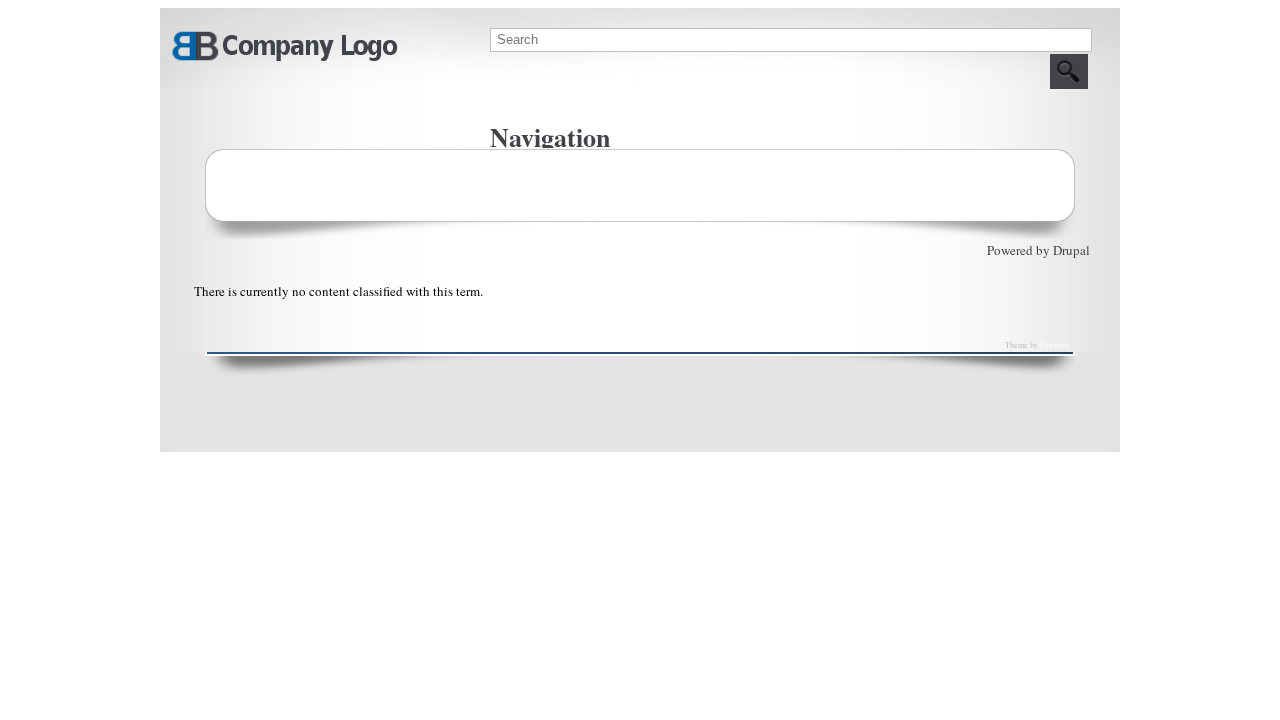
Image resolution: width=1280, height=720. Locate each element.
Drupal (1071, 250)
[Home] (284, 58)
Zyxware (1055, 345)
